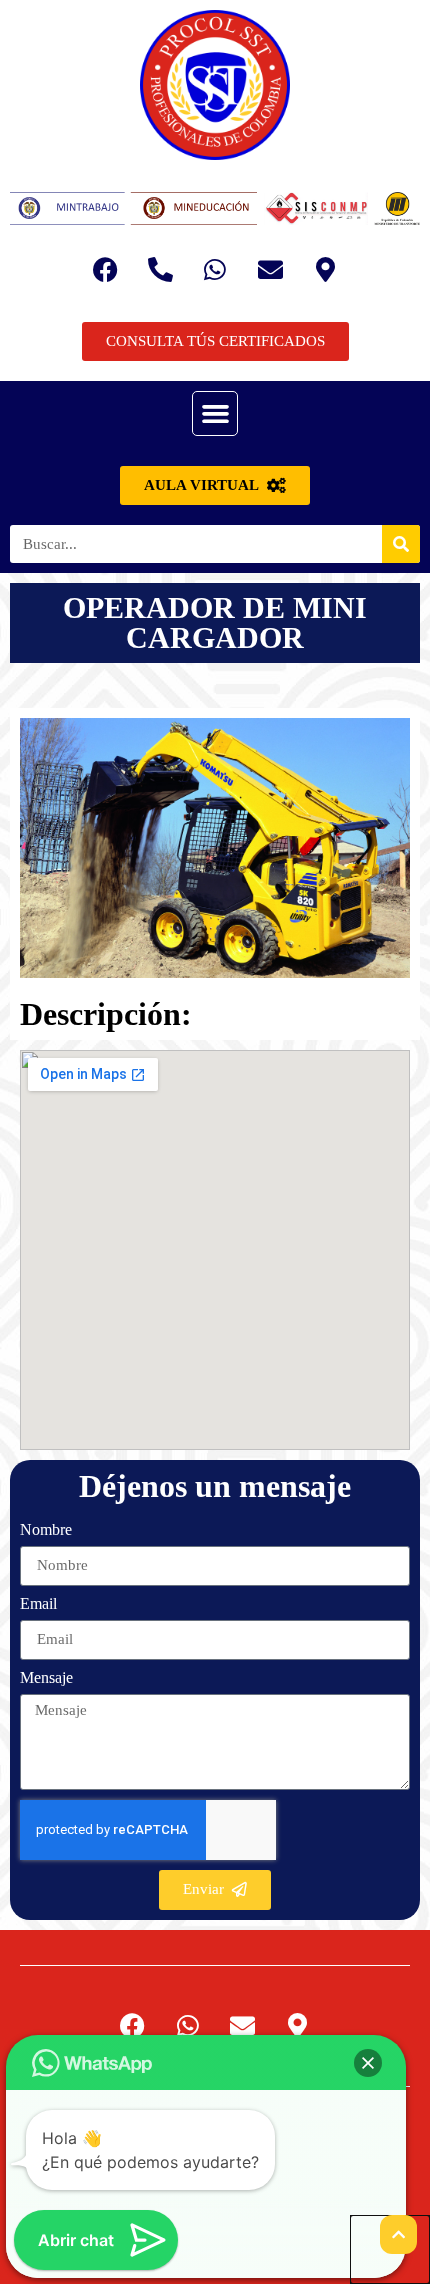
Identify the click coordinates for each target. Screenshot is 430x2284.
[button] (215, 414)
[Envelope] (270, 270)
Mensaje (46, 1678)
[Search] (401, 544)
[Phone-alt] (160, 270)
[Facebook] (105, 270)
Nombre (46, 1530)
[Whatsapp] (215, 270)
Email (38, 1604)
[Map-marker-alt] (325, 270)
